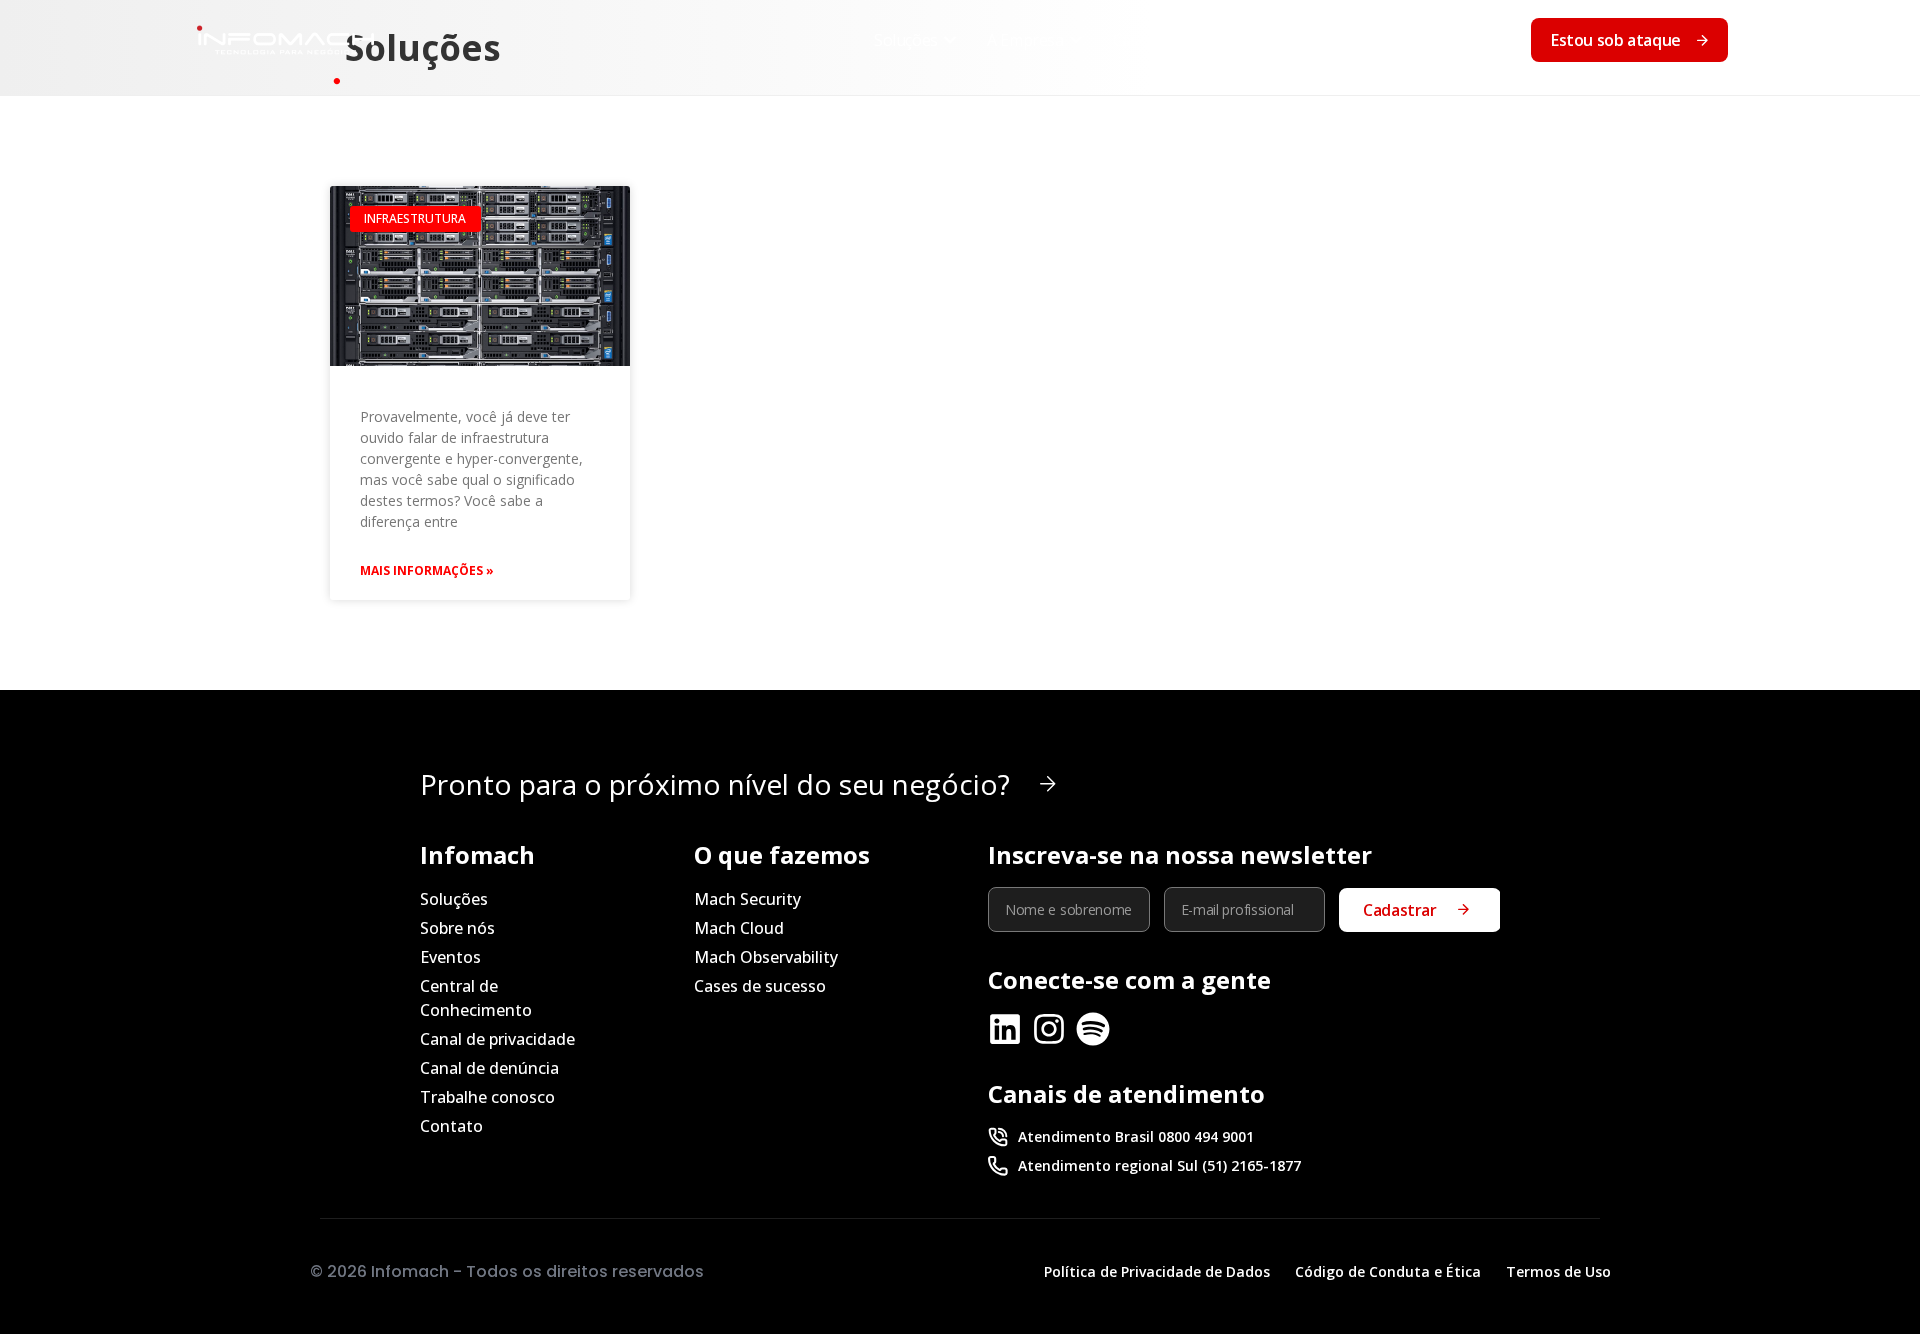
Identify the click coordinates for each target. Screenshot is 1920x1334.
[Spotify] (1093, 1029)
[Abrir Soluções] (950, 40)
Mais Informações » (427, 570)
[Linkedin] (1005, 1029)
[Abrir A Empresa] (1076, 40)
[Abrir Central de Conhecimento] (1378, 40)
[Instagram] (1049, 1029)
